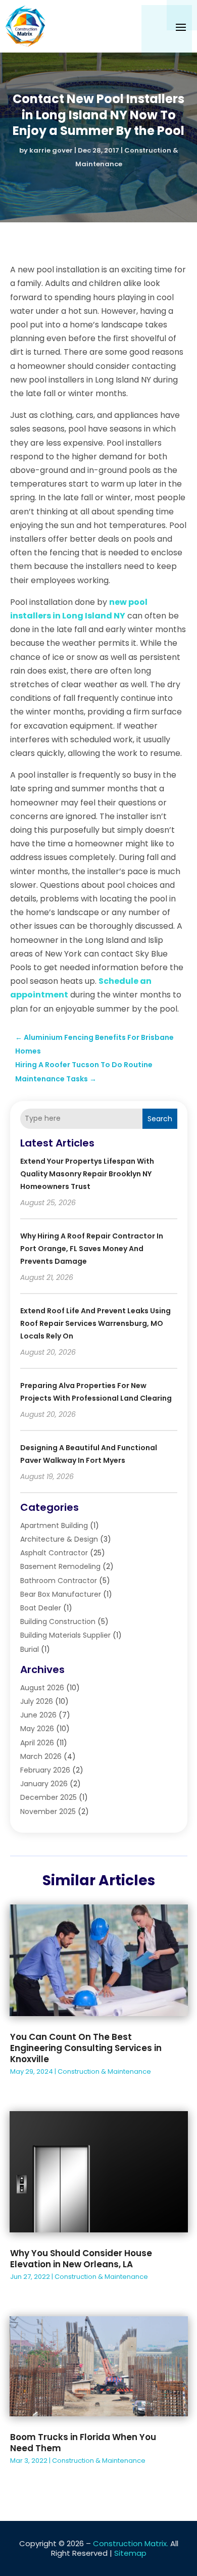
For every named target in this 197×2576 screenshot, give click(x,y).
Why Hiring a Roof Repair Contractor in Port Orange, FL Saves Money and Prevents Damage (92, 1249)
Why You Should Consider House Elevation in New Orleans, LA (81, 2259)
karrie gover (51, 150)
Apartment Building (54, 1525)
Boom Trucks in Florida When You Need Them (83, 2443)
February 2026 (45, 1770)
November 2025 (48, 1811)
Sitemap (130, 2553)
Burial (30, 1649)
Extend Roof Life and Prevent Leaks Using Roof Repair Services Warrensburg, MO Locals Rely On (95, 1323)
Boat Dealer (41, 1608)
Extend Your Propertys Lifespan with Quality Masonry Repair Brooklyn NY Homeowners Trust (87, 1174)
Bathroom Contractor (59, 1581)
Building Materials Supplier (65, 1635)
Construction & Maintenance (104, 2071)
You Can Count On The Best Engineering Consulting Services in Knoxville (86, 2048)
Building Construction (58, 1621)
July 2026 (37, 1701)
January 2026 (44, 1784)
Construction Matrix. (131, 2543)
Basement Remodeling (60, 1566)
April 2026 (37, 1743)
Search (160, 1119)
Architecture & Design (59, 1539)
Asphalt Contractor (54, 1553)
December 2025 (48, 1797)
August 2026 (42, 1688)
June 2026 (38, 1715)
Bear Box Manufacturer (61, 1594)
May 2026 (37, 1729)
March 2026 (41, 1756)
